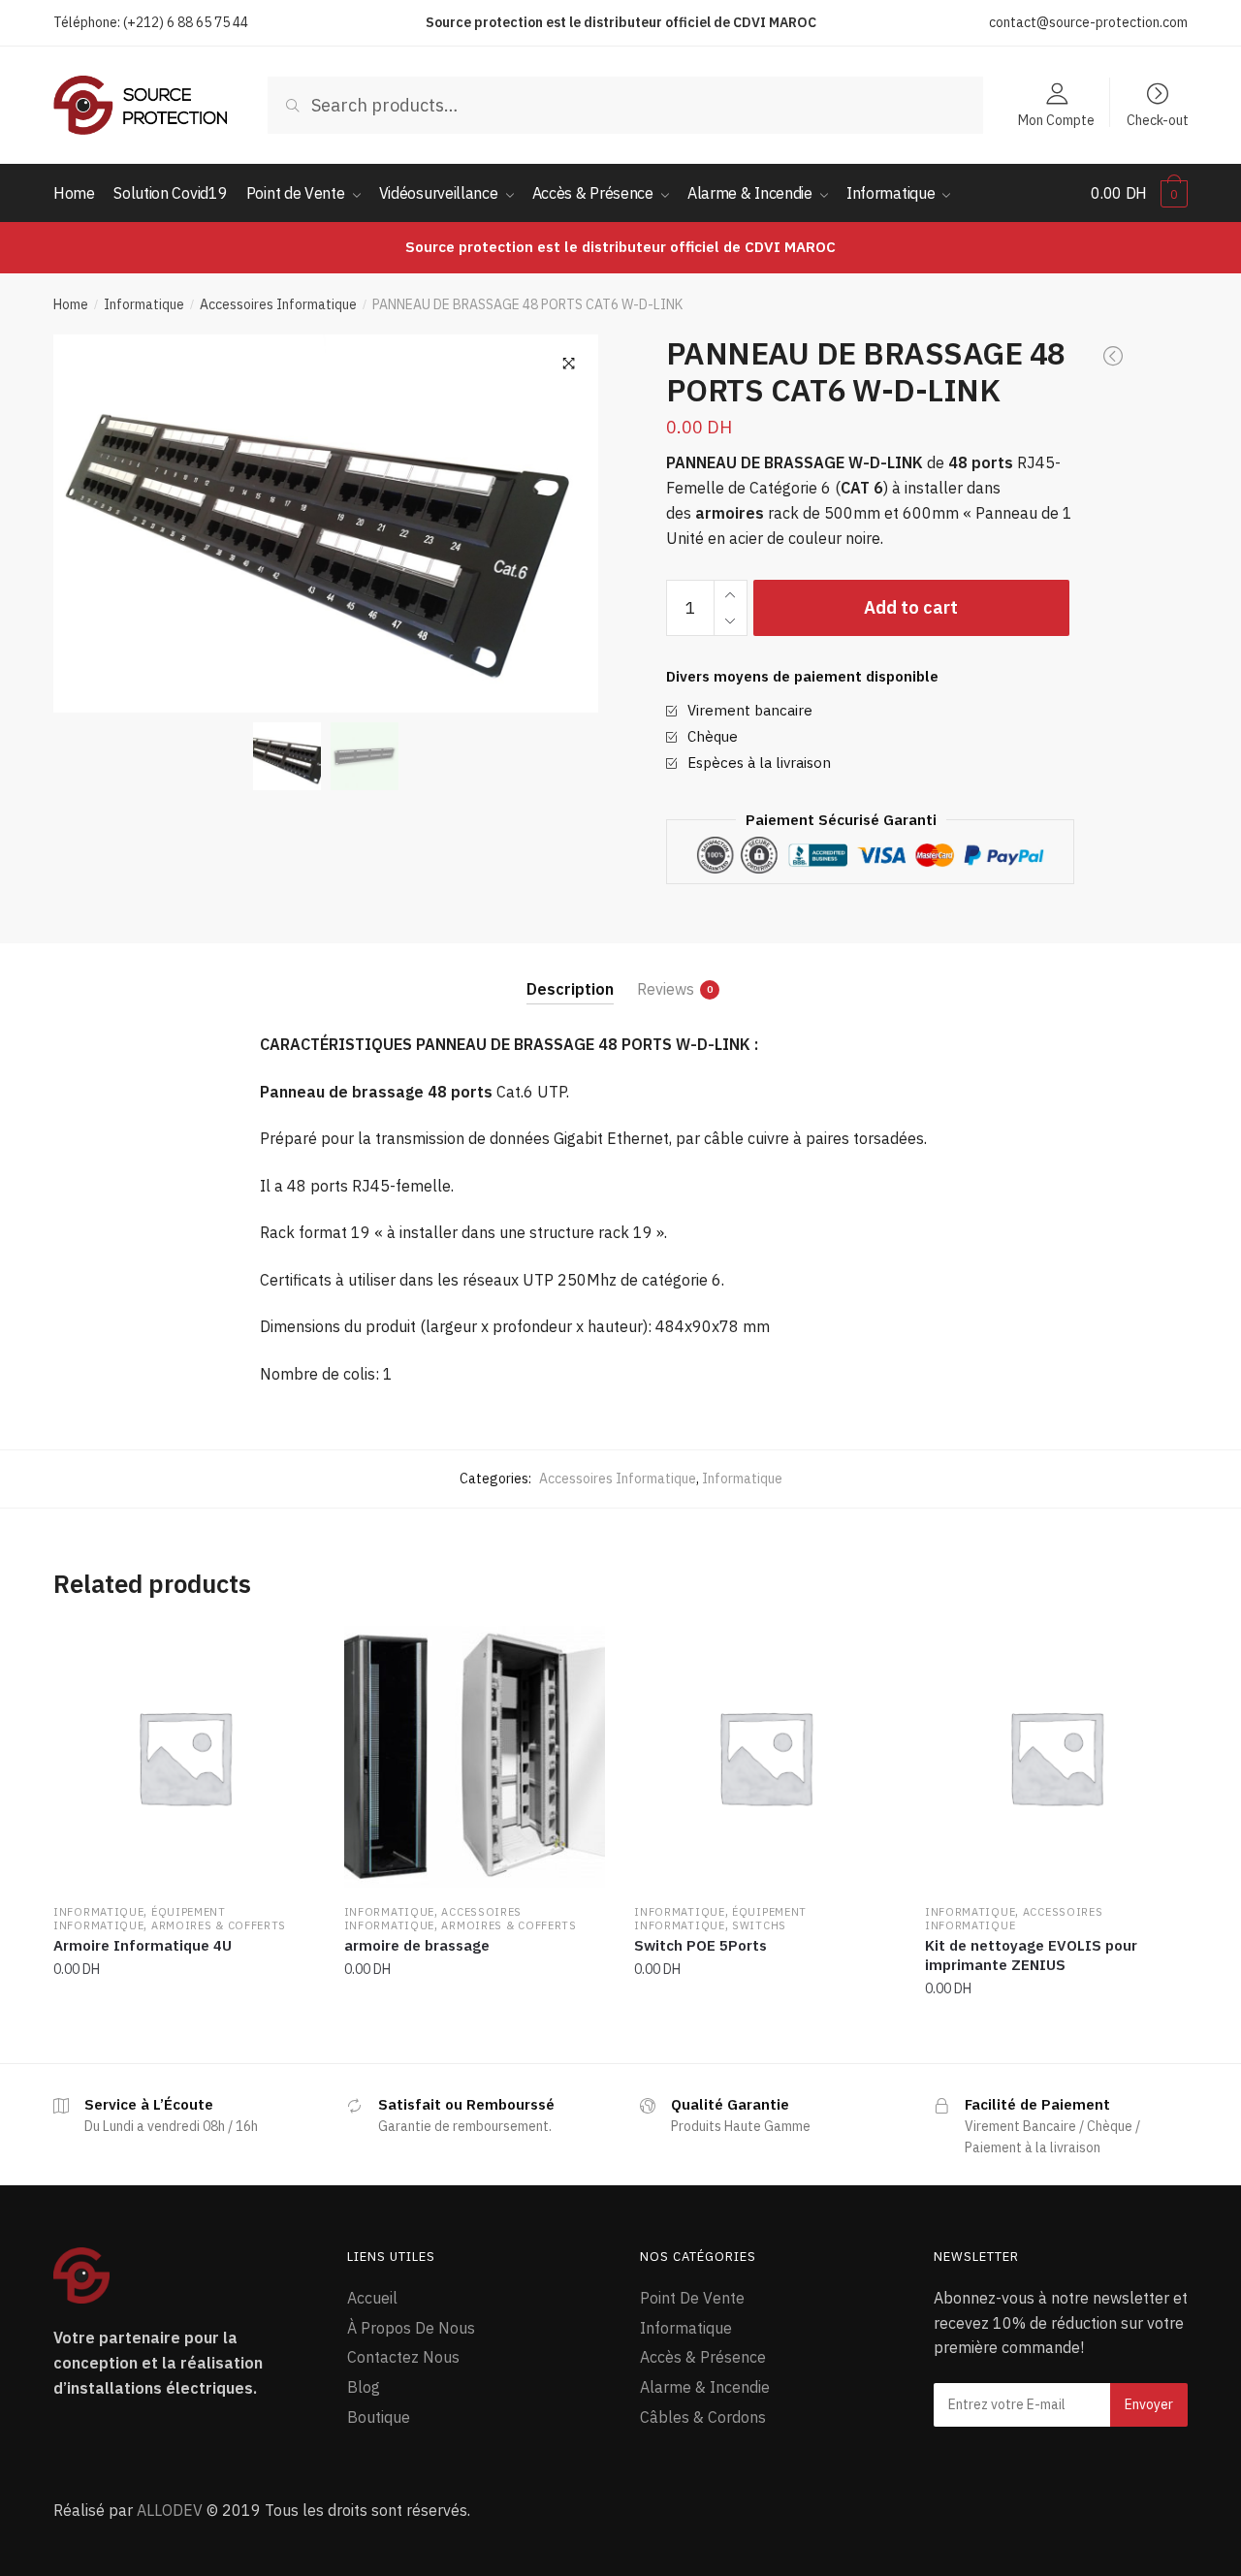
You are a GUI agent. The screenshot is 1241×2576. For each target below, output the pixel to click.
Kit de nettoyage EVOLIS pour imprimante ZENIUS (1031, 1955)
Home (71, 304)
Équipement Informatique (140, 1919)
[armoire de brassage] (475, 1757)
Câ (649, 2417)
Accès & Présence (703, 2357)
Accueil (372, 2298)
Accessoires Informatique (278, 304)
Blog (364, 2387)
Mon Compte (1056, 119)
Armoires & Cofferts (219, 1925)
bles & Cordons (712, 2417)
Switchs (759, 1925)
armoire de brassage (417, 1945)
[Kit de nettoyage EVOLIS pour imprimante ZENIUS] (1056, 1757)
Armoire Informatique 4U (143, 1945)
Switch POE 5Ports (700, 1945)
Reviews (666, 989)
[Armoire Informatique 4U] (184, 1757)
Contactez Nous (403, 2357)
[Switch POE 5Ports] (765, 1757)
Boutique (379, 2417)
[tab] (570, 974)
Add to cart (911, 607)
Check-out (1158, 119)
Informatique (144, 304)
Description (570, 989)
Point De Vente (692, 2298)
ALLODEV (170, 2510)
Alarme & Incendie (705, 2387)
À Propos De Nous (411, 2328)
